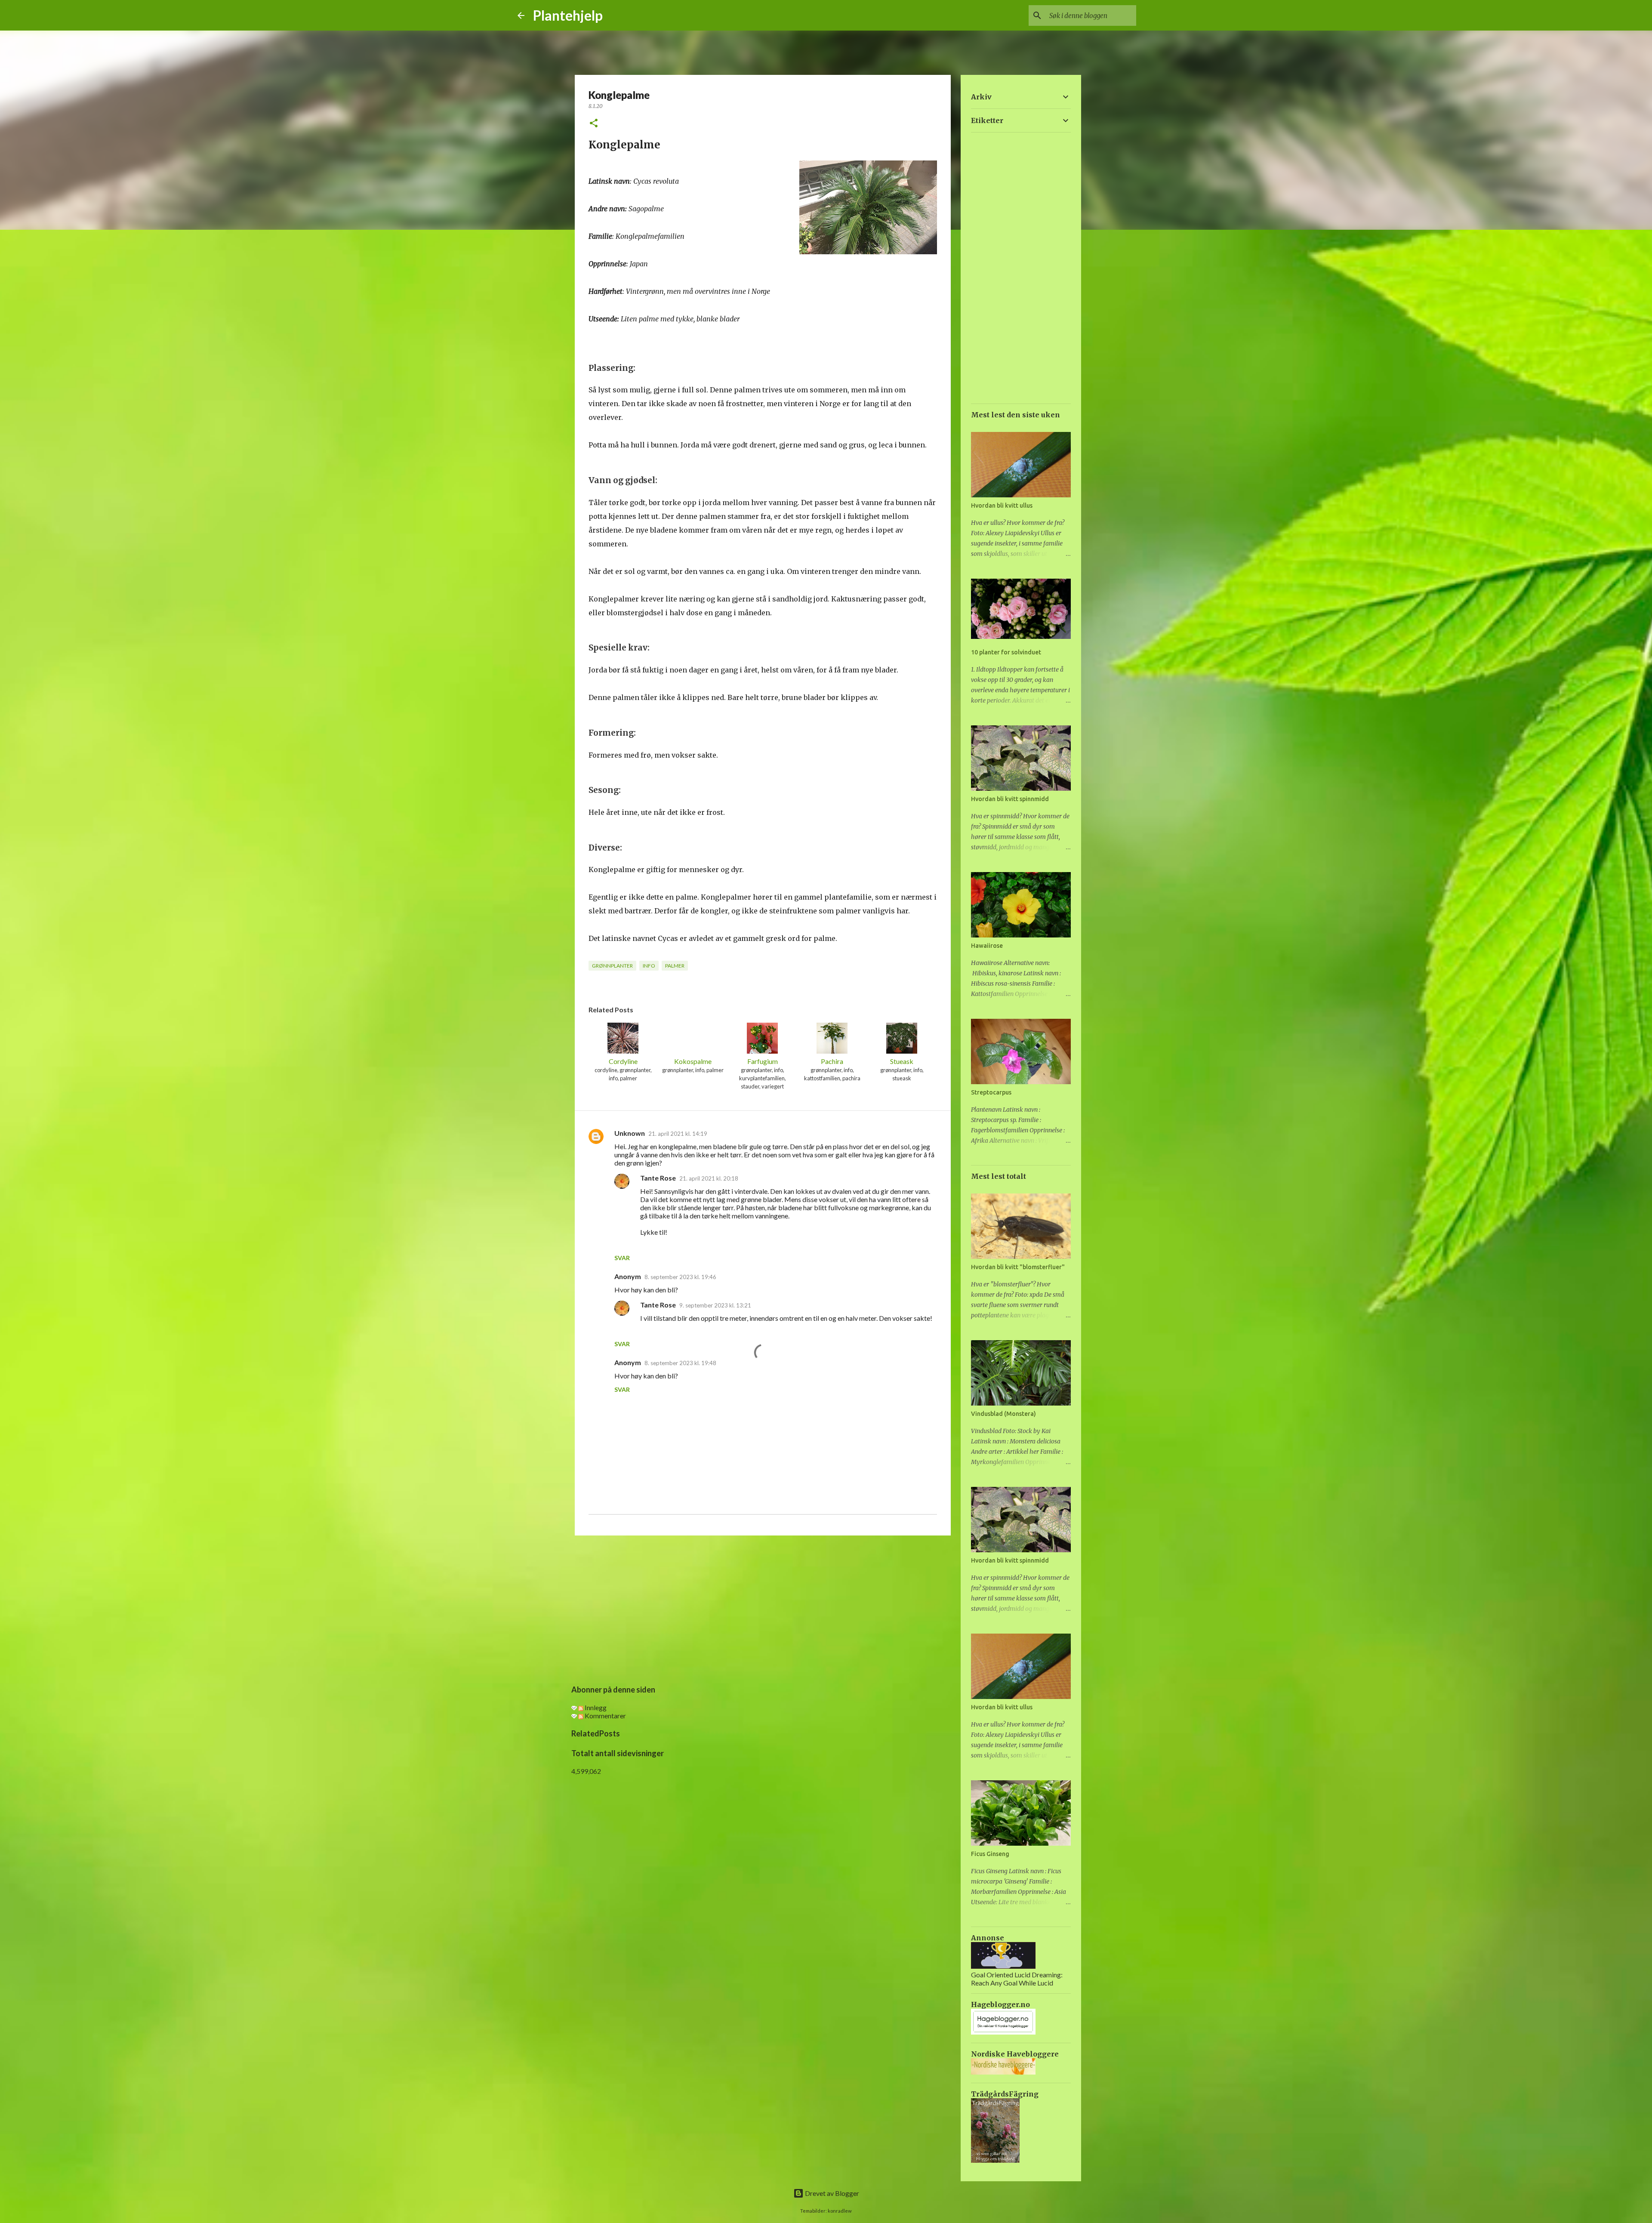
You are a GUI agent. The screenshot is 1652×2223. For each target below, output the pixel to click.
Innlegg (595, 1707)
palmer (675, 966)
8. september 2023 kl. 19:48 (680, 1363)
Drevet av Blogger (831, 2193)
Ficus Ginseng (990, 1854)
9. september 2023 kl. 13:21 (715, 1305)
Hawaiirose (987, 946)
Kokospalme (693, 1061)
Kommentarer (605, 1716)
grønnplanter (612, 966)
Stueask (902, 1061)
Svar (622, 1258)
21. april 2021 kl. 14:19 (678, 1134)
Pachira (832, 1061)
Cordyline (623, 1061)
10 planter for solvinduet (1006, 652)
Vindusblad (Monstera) (1003, 1414)
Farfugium (763, 1061)
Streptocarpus (991, 1092)
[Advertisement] (763, 1609)
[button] (594, 124)
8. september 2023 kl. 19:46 (680, 1277)
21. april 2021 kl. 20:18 (709, 1178)
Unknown (630, 1133)
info (649, 966)
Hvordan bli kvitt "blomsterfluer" (1018, 1267)
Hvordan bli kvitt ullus (1002, 506)
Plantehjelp (568, 15)
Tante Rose (658, 1178)
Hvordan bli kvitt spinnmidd (1010, 799)
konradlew (840, 2211)
